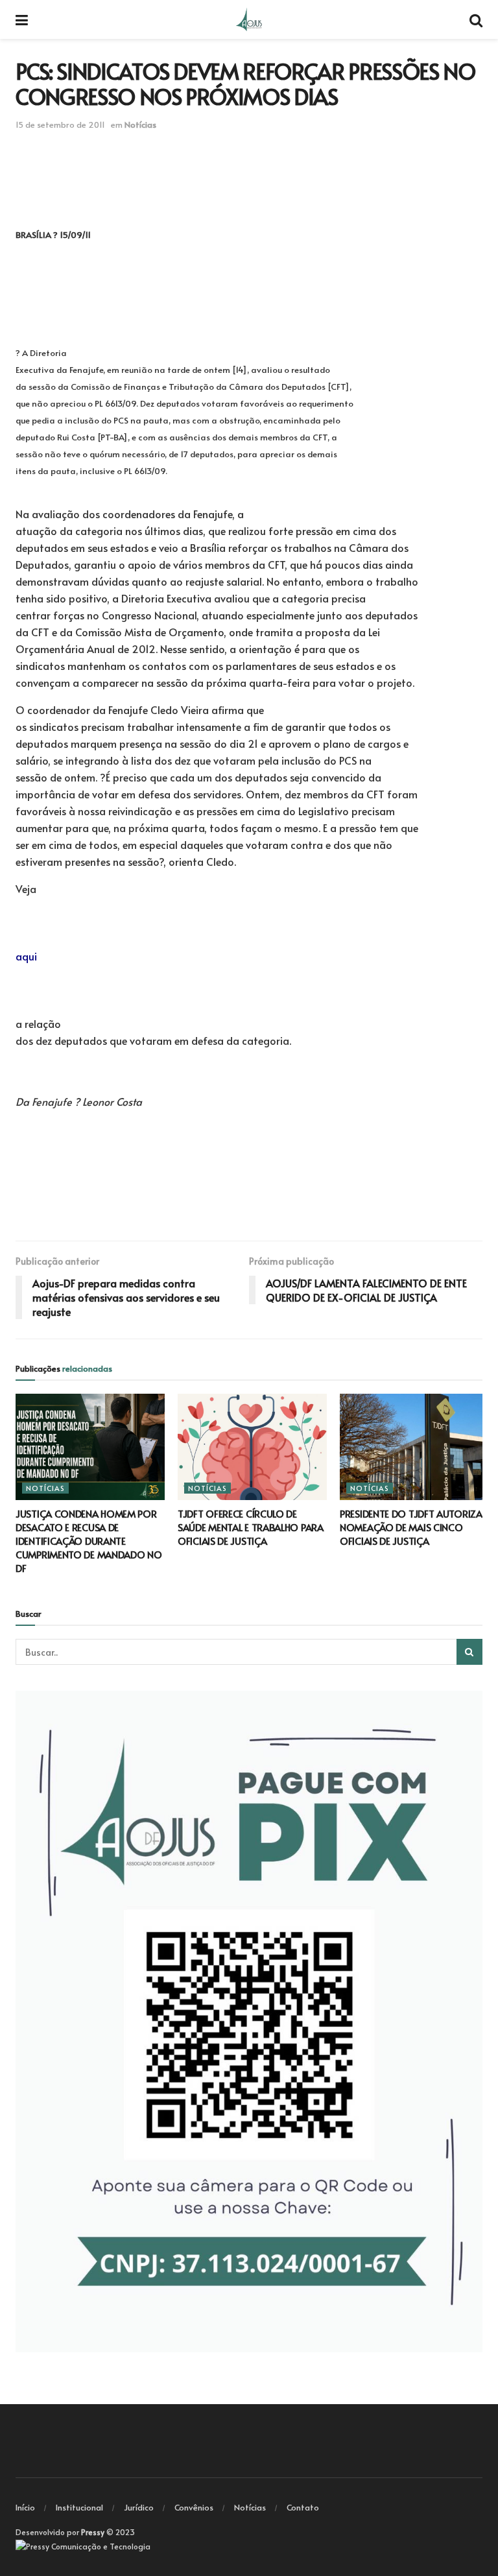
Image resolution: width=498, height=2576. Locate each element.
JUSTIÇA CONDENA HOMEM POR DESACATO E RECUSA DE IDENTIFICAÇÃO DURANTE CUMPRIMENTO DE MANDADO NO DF (89, 1541)
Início (25, 2507)
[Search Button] (469, 1652)
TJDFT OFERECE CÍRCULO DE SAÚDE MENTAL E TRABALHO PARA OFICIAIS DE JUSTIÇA (251, 1527)
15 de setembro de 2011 (60, 125)
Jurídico (139, 2507)
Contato (303, 2507)
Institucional (79, 2507)
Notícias (140, 125)
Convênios (194, 2507)
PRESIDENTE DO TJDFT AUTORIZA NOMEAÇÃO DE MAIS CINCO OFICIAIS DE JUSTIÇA (411, 1527)
